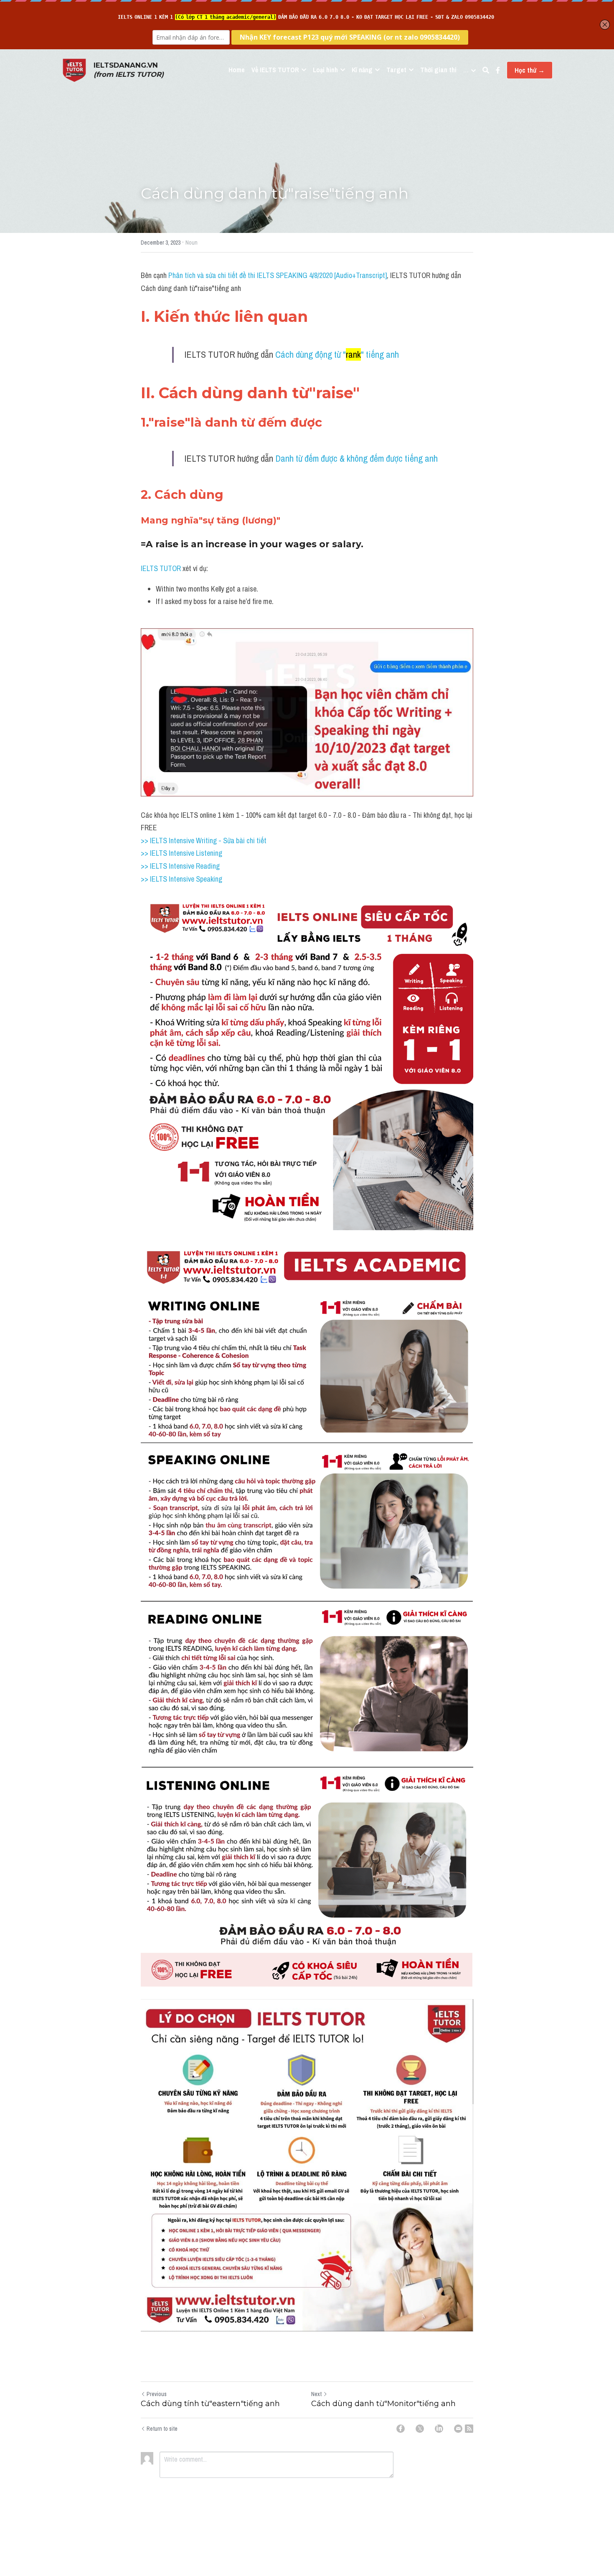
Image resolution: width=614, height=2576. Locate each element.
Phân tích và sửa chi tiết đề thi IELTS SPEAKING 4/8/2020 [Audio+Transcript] (278, 275)
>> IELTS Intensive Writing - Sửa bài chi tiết (204, 841)
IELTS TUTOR (161, 568)
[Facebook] (401, 2429)
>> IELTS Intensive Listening (181, 853)
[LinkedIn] (439, 2429)
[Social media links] (498, 70)
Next (316, 2394)
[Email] (458, 2429)
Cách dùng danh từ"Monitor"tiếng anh (383, 2404)
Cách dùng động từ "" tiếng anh (337, 354)
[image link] (74, 70)
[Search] (486, 70)
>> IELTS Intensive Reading (180, 866)
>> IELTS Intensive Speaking (181, 879)
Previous (157, 2394)
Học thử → (530, 70)
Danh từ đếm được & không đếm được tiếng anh (356, 458)
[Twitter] (420, 2429)
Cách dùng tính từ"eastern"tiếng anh (210, 2404)
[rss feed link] (469, 2429)
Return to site (162, 2429)
